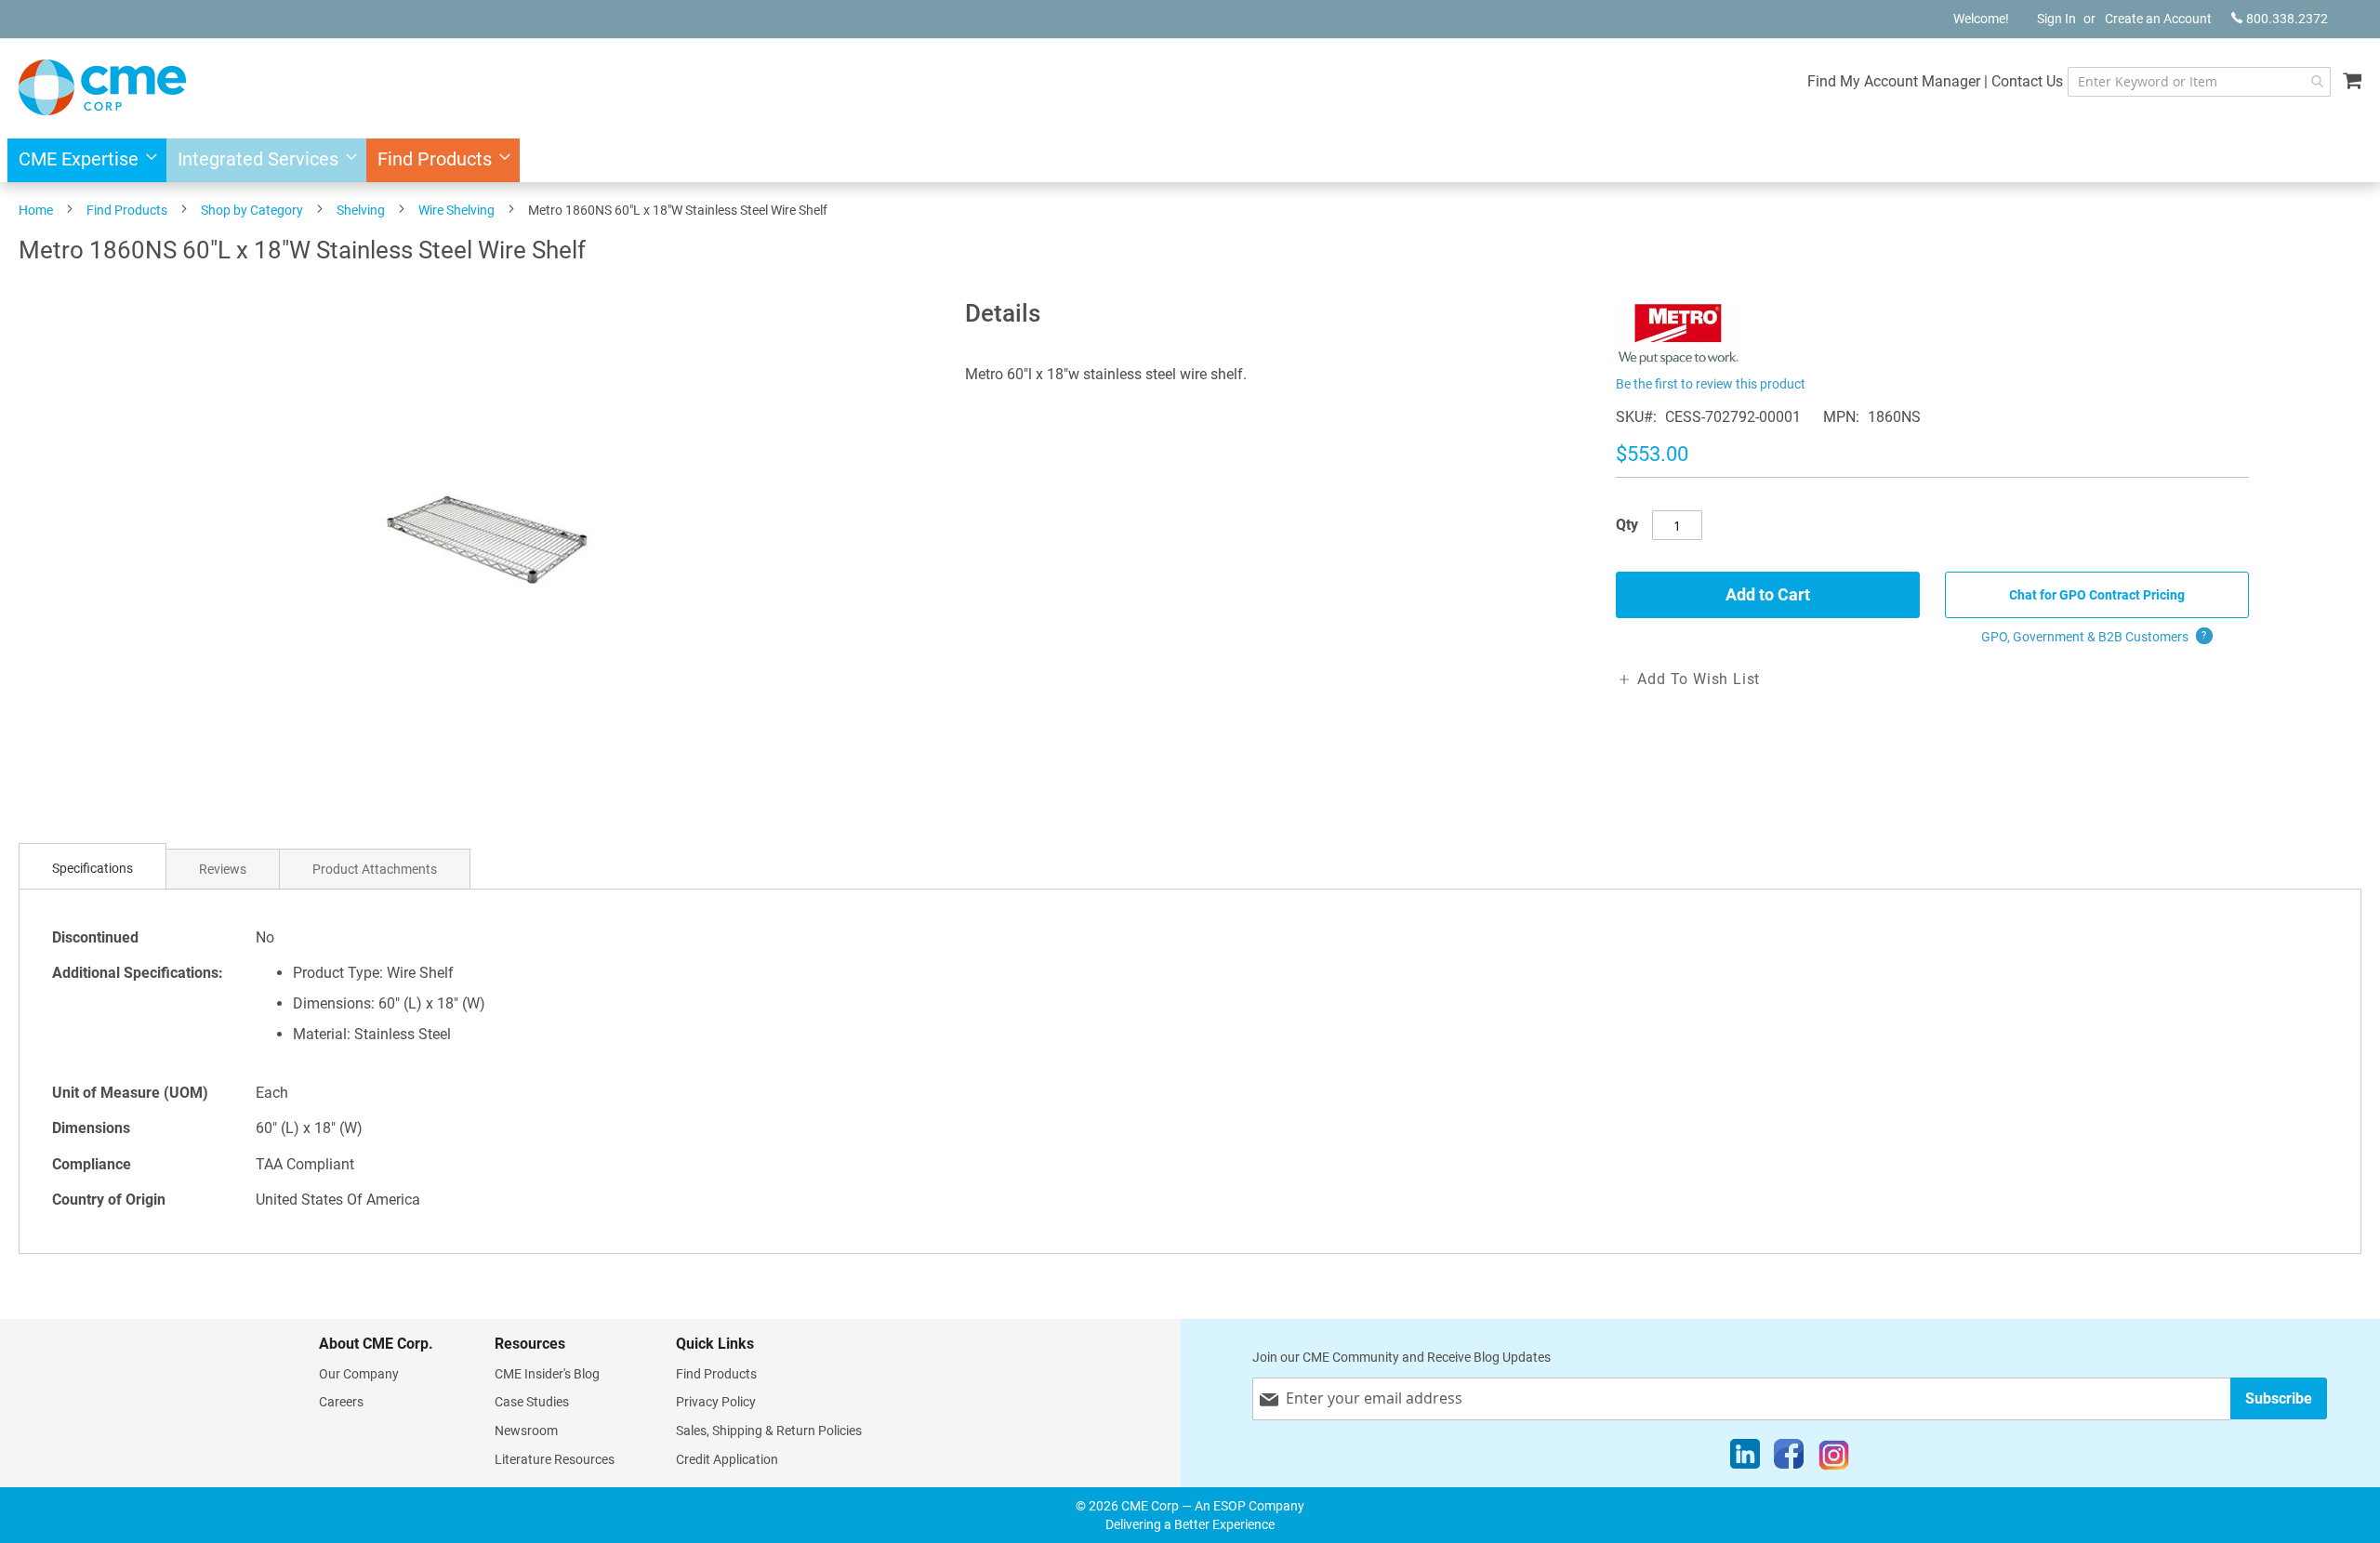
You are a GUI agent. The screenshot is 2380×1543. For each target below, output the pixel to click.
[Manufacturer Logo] (1679, 360)
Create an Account (2158, 19)
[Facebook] (1789, 1458)
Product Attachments (375, 869)
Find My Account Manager (1894, 81)
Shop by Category (252, 210)
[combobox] (2199, 82)
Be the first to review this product (1711, 384)
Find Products (127, 210)
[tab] (93, 869)
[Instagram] (1834, 1458)
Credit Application (727, 1459)
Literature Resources (555, 1459)
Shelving (361, 210)
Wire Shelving (456, 210)
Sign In (2056, 19)
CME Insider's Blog (547, 1374)
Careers (341, 1402)
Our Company (359, 1374)
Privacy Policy (716, 1402)
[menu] (1190, 160)
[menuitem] (82, 160)
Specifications (93, 868)
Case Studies (532, 1402)
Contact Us (2027, 81)
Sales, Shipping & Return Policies (769, 1431)
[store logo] (102, 87)
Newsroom (526, 1431)
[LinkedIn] (1745, 1458)
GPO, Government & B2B (2094, 637)
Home (36, 210)
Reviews (223, 869)
